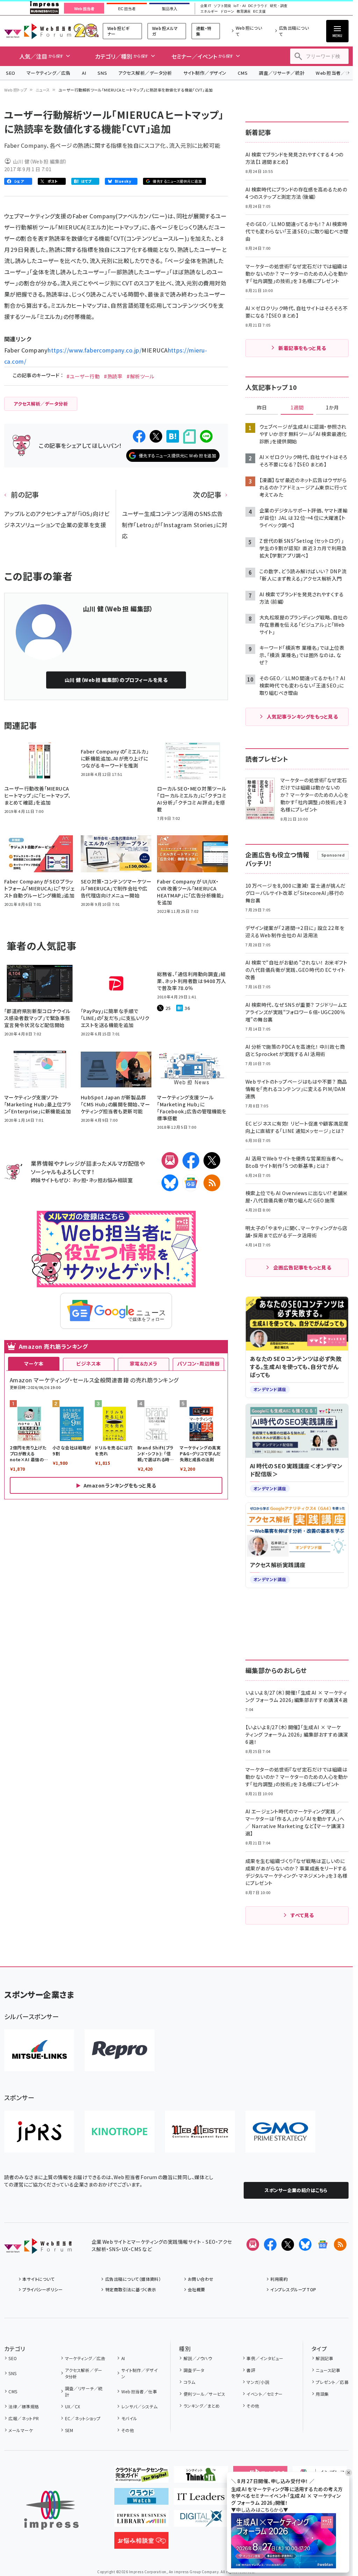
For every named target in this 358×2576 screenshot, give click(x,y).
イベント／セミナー (264, 2394)
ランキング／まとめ (202, 2406)
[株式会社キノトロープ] (120, 2132)
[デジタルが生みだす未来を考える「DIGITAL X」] (201, 2521)
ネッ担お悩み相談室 (111, 1180)
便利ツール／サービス (204, 2394)
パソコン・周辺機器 (198, 1363)
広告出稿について (294, 31)
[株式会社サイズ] (200, 2132)
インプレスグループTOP (293, 2289)
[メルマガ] (170, 1160)
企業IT (206, 6)
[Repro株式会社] (120, 2050)
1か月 (332, 408)
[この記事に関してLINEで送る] (206, 436)
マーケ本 (34, 1363)
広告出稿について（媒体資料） (133, 2279)
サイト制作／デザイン (205, 73)
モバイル (129, 2418)
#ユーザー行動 (83, 376)
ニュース (43, 90)
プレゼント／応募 (332, 2382)
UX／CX (73, 2406)
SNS (102, 73)
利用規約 (279, 2279)
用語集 (322, 2394)
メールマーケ (21, 2430)
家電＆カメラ (144, 1363)
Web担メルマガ (165, 31)
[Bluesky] (305, 2244)
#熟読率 (113, 376)
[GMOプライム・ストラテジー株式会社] (280, 2132)
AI (84, 73)
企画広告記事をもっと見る (302, 1267)
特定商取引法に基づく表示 (131, 2289)
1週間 (297, 408)
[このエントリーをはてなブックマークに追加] (173, 436)
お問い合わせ (201, 2279)
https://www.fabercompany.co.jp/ (95, 350)
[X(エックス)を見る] (288, 2244)
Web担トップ (16, 90)
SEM (69, 2430)
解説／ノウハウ (198, 2358)
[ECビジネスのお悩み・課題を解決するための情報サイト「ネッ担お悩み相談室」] (141, 2543)
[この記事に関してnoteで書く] (189, 436)
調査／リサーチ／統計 (282, 73)
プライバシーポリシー (42, 2289)
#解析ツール (141, 376)
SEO (11, 73)
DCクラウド (258, 6)
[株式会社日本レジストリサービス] (39, 2132)
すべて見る (302, 1915)
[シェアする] (139, 436)
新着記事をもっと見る (302, 348)
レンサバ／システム (139, 2406)
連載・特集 (204, 31)
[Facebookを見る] (270, 2244)
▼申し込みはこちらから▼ (260, 2510)
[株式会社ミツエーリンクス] (39, 2050)
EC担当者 (127, 9)
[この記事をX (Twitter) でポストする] (156, 436)
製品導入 (170, 9)
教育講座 (244, 12)
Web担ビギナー (118, 31)
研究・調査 (279, 6)
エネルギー (209, 12)
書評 (251, 2370)
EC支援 (259, 12)
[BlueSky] (170, 1183)
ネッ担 (79, 1180)
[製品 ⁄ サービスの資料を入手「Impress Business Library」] (141, 2521)
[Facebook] (191, 1160)
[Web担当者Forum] (38, 2248)
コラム (189, 2382)
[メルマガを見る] (253, 2244)
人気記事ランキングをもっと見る (302, 716)
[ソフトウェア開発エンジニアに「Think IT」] (201, 2477)
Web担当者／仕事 (139, 2391)
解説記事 (324, 2358)
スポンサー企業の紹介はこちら (296, 2190)
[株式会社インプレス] (51, 2510)
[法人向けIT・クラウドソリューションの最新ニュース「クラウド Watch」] (141, 2499)
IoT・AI (240, 6)
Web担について (249, 31)
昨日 (262, 408)
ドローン (227, 12)
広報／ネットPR (24, 2418)
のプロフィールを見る (116, 680)
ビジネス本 (88, 1363)
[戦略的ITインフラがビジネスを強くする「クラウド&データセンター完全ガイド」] (141, 2477)
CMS (243, 73)
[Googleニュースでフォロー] (323, 2244)
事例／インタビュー (265, 2358)
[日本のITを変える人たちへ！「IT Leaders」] (201, 2499)
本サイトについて (38, 2279)
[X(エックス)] (212, 1160)
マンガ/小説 (258, 2382)
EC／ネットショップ (83, 2418)
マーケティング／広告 (49, 73)
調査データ (194, 2370)
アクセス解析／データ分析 (145, 73)
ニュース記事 (328, 2370)
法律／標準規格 (24, 2406)
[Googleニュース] (191, 1183)
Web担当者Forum (38, 31)
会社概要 (196, 2289)
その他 (128, 2430)
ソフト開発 (222, 6)
